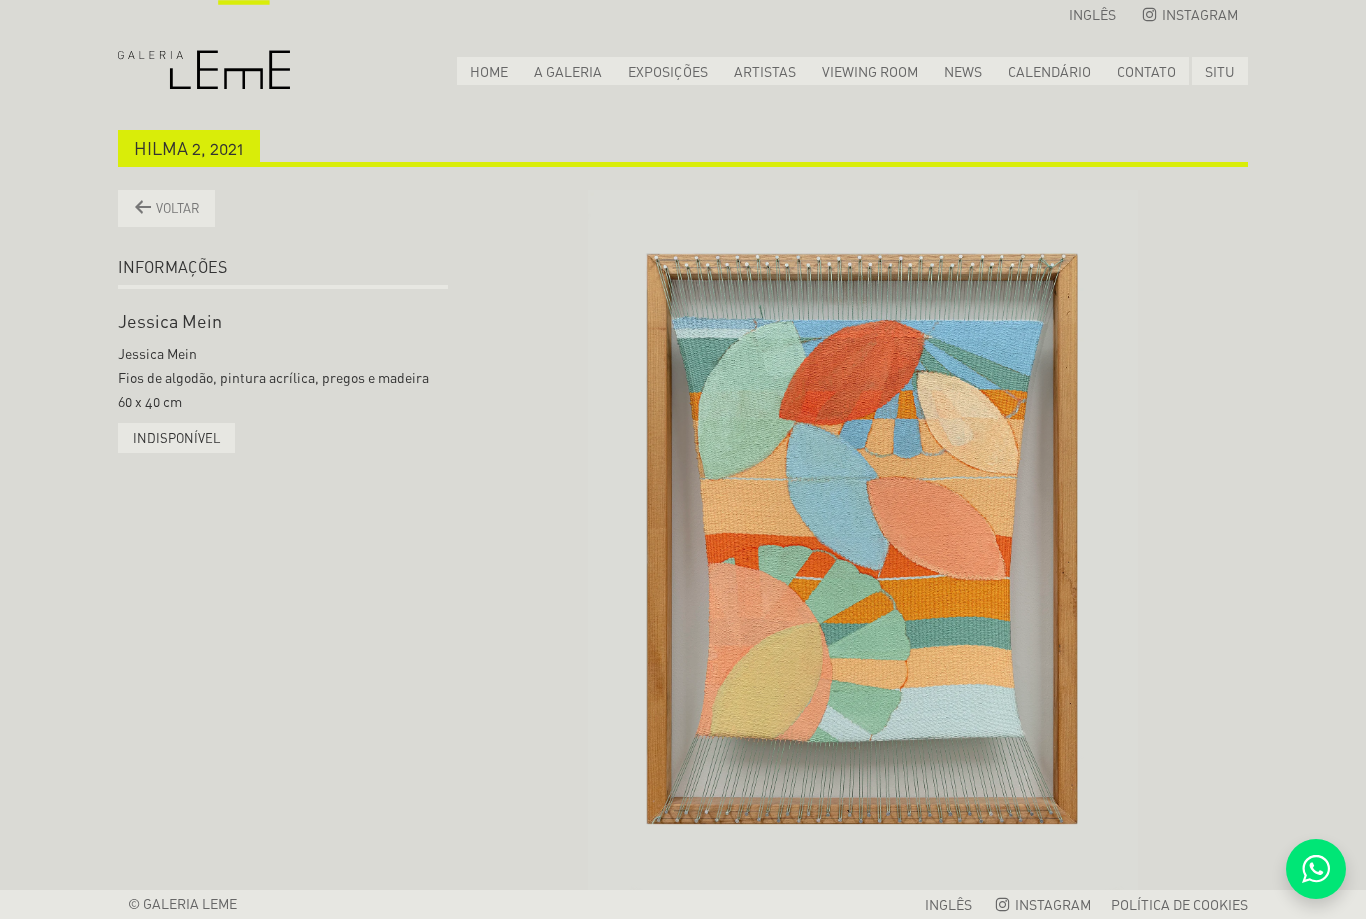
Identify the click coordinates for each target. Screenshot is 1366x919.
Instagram (1198, 14)
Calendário (1049, 71)
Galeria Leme (204, 45)
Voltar (176, 208)
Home (489, 71)
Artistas (765, 71)
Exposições (668, 71)
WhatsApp (1316, 869)
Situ (1220, 71)
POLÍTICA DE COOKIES (1179, 904)
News (963, 71)
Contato (1146, 71)
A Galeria (568, 71)
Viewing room (870, 71)
